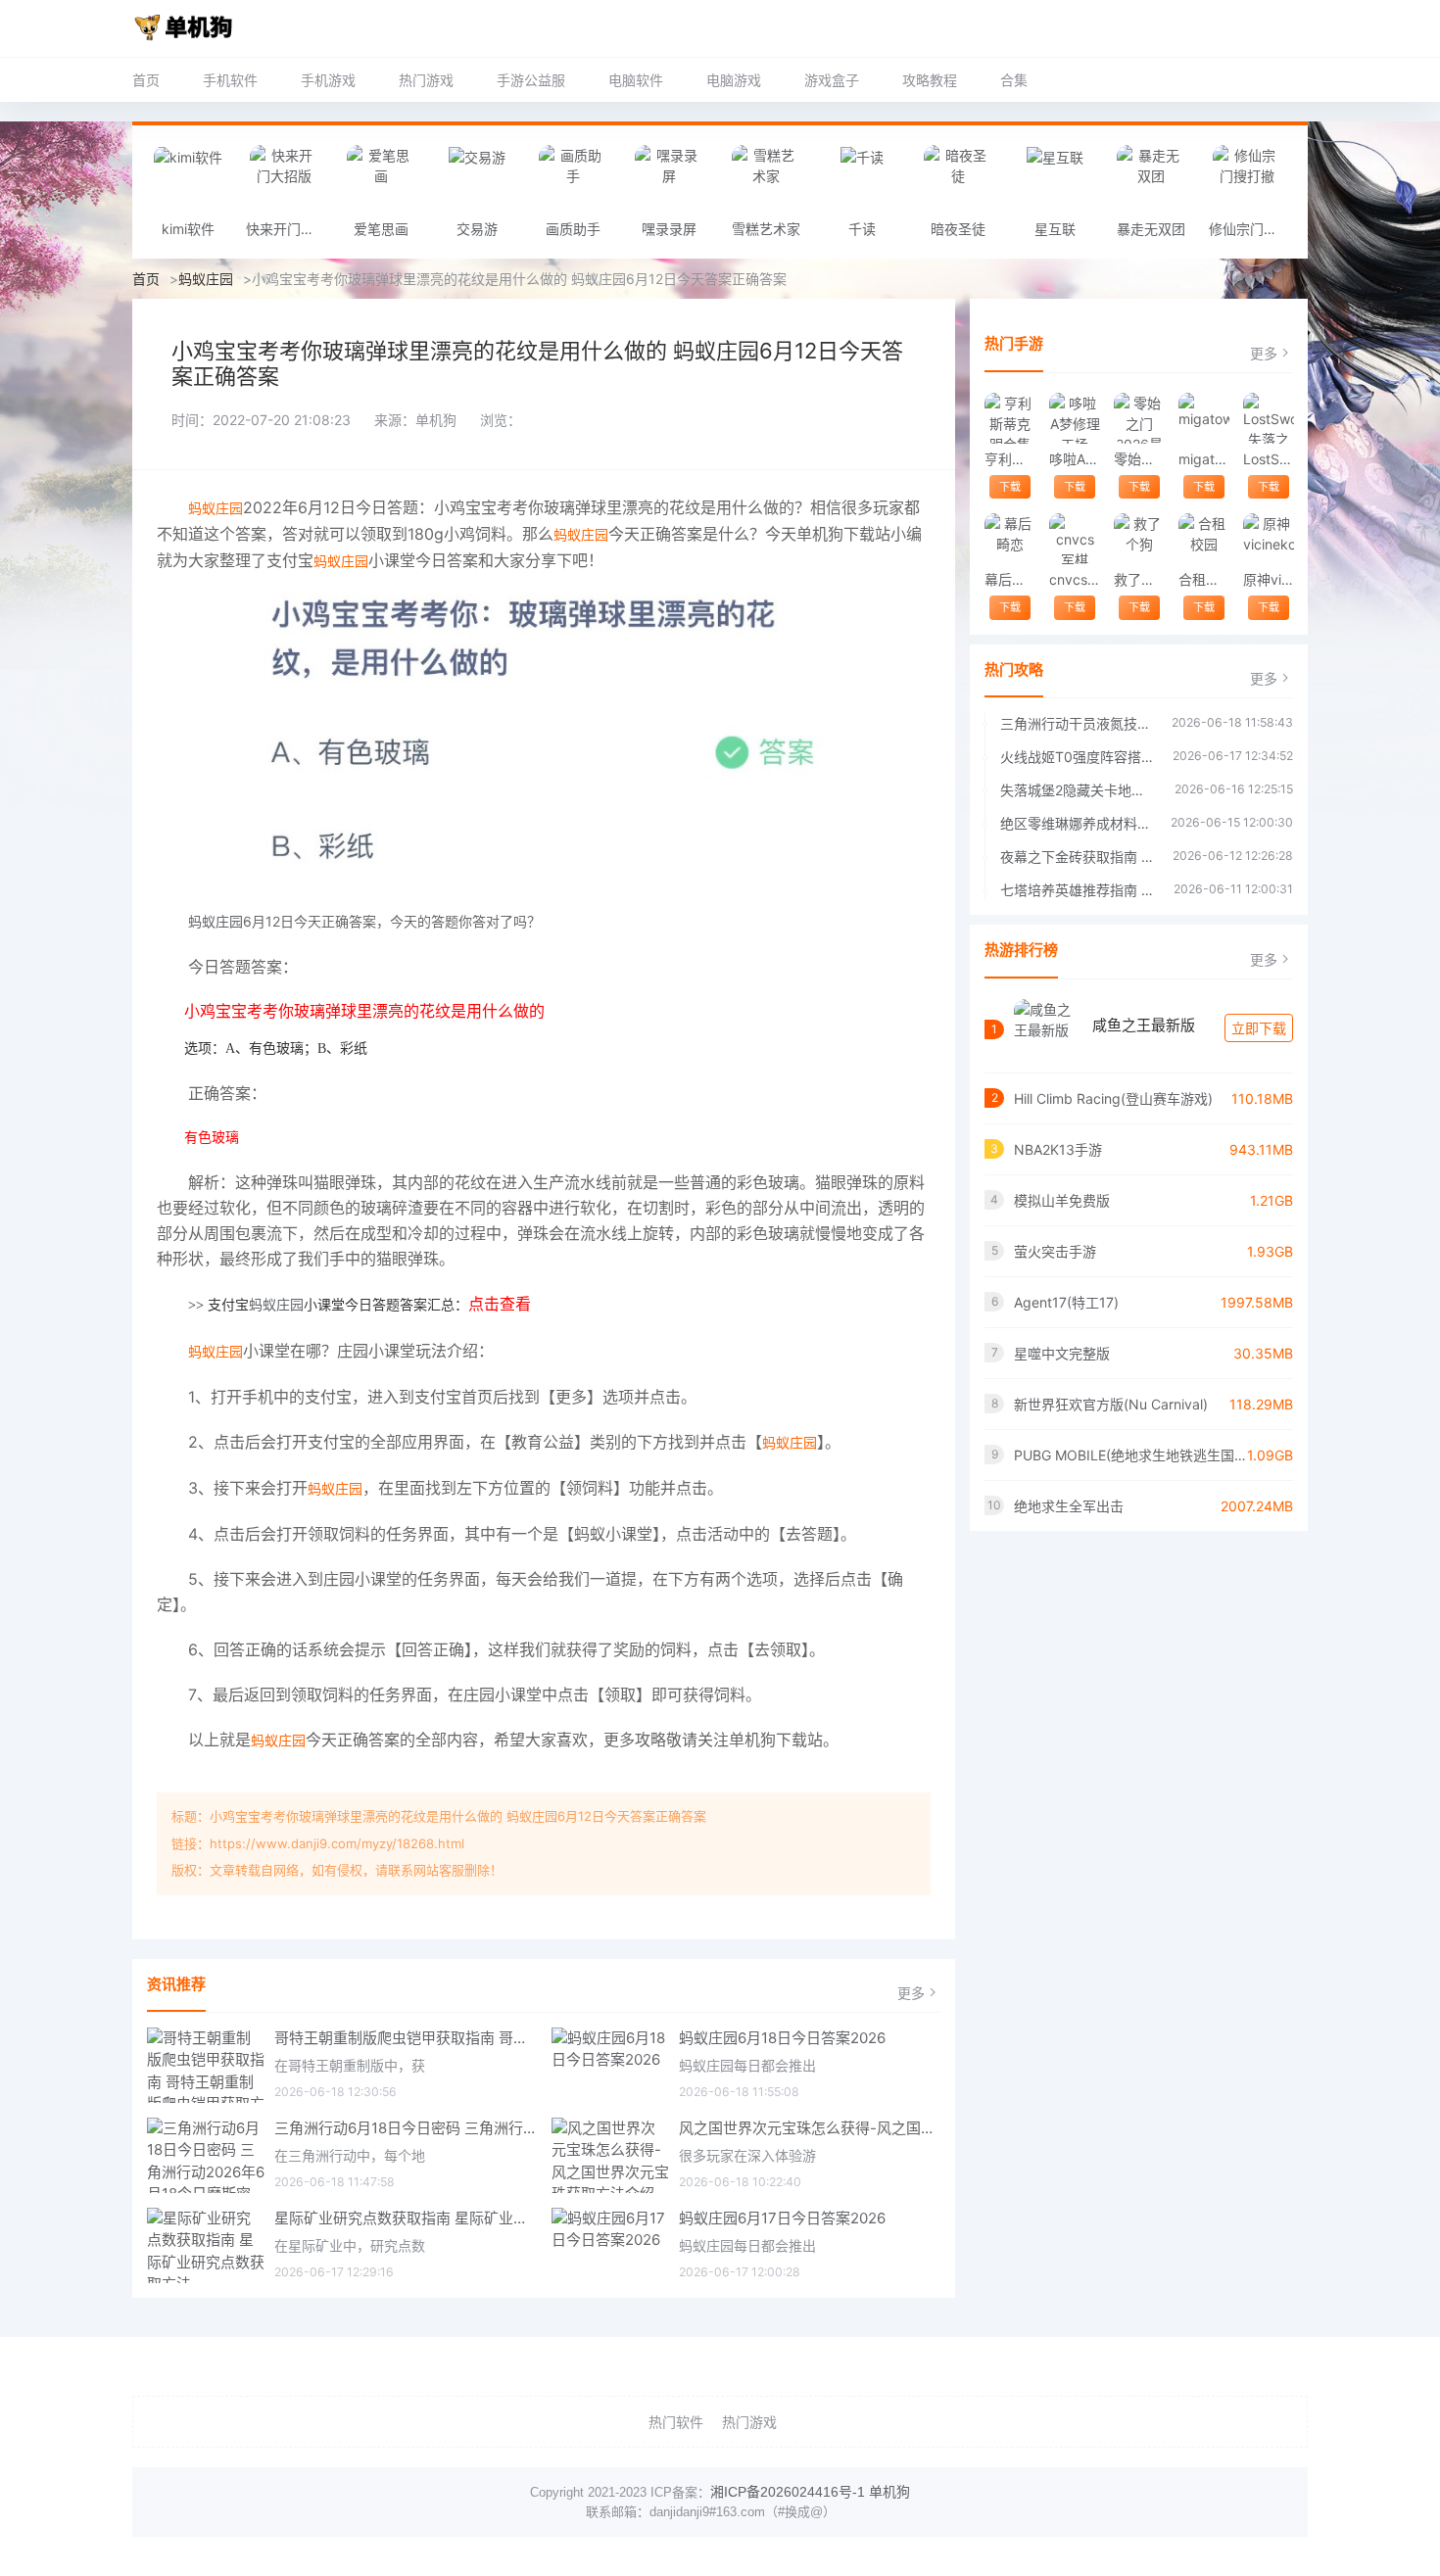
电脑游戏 (734, 80)
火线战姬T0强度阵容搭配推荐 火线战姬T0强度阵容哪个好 (1077, 757)
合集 (1014, 80)
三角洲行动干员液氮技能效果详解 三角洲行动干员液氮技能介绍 (1076, 723)
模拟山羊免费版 (1062, 1200)
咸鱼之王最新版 (1144, 1025)
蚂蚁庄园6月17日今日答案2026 (782, 2218)
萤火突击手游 (1055, 1251)
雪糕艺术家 (766, 229)
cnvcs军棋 (1074, 579)
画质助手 (573, 229)
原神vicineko (1268, 579)
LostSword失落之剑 (1268, 459)
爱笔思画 (381, 229)
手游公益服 (531, 80)
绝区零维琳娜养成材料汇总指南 (1076, 823)
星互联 (1055, 229)
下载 (1010, 487)
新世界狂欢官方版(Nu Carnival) (1111, 1404)
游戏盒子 (832, 80)
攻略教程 (930, 80)
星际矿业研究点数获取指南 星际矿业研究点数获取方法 (406, 2218)
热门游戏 (426, 80)
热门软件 (676, 2422)
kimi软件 (188, 229)
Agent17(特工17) (1066, 1302)
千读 (862, 229)
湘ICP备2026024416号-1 (788, 2492)
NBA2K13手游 (1058, 1149)
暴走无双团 (1151, 229)
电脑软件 (636, 80)
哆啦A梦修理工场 (1074, 459)
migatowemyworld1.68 (1203, 459)
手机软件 (230, 80)
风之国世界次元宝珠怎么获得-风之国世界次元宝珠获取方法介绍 (810, 2128)
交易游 (477, 229)
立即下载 (1259, 1028)
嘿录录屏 (669, 229)
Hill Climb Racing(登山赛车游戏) (1113, 1098)
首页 (146, 80)
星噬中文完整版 (1062, 1353)
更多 (911, 1993)
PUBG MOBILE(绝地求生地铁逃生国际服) (1130, 1455)
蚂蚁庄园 (206, 279)
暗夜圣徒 (958, 229)
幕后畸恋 (1009, 579)
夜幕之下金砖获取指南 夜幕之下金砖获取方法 (1077, 857)
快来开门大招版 (289, 229)
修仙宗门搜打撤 (1252, 229)
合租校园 (1203, 579)
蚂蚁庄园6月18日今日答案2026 (782, 2038)
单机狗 (889, 2492)
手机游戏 (328, 80)
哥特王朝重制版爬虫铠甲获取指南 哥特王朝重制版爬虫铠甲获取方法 (406, 2038)
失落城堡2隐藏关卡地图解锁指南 (1078, 790)
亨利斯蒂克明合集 (1009, 459)
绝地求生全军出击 (1069, 1506)
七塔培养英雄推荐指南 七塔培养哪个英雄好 (1077, 890)
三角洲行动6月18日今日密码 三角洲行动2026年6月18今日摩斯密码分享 (406, 2128)
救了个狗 (1139, 579)
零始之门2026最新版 (1139, 459)
